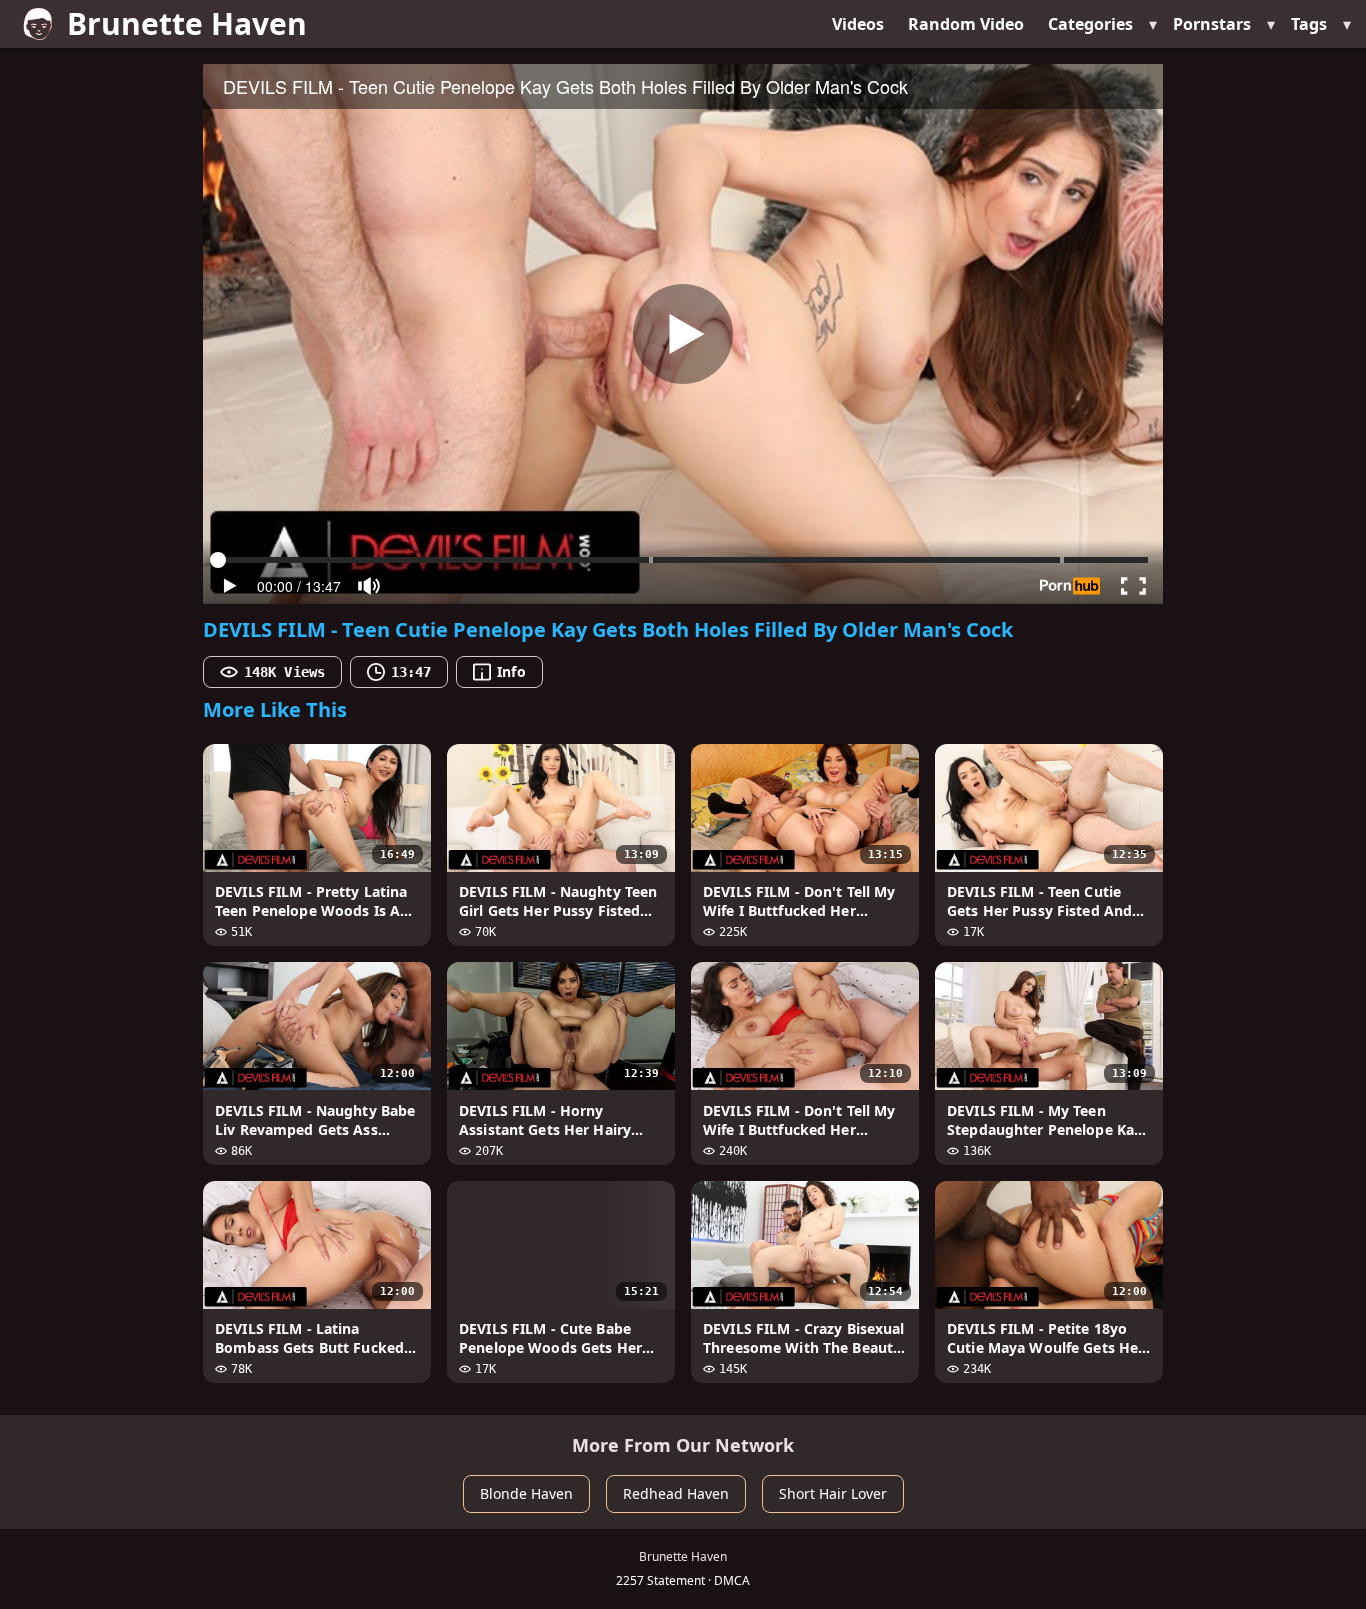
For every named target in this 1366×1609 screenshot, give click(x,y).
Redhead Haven (676, 1493)
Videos (858, 24)
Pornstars (1212, 24)
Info (511, 671)
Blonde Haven (526, 1493)
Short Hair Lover (833, 1493)
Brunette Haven (187, 23)
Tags (1309, 24)
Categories (1090, 24)
